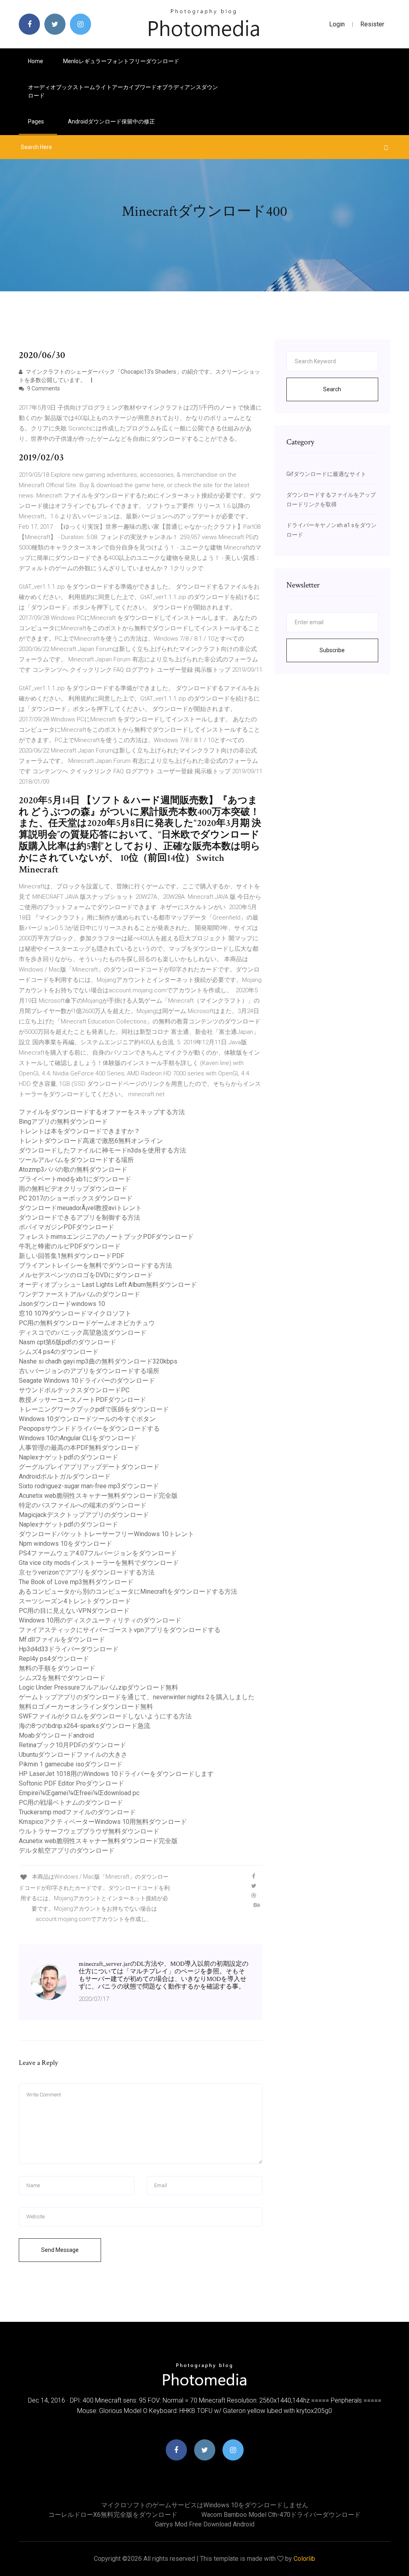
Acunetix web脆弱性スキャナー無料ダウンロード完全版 (98, 1496)
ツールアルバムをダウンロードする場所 (76, 1160)
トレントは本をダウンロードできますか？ (79, 1131)
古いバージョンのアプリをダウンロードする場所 (89, 1371)
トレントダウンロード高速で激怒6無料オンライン (91, 1141)
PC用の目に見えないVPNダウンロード (74, 1611)
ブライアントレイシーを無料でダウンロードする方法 (95, 1265)
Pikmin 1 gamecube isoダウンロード (71, 1764)
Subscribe (332, 650)
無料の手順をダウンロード (57, 1668)
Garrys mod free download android (205, 2524)
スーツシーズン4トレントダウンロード (75, 1601)
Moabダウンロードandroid (56, 1735)
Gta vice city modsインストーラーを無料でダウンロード (99, 1563)
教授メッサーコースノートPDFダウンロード (82, 1400)
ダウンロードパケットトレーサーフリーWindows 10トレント (106, 1534)
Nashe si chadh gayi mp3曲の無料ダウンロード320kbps (98, 1361)
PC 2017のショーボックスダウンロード (76, 1198)
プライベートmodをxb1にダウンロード (75, 1179)
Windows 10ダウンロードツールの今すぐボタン (87, 1419)
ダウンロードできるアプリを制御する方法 (79, 1217)
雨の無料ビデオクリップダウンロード (73, 1189)
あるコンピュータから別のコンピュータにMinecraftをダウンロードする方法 (128, 1592)
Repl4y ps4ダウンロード (54, 1659)
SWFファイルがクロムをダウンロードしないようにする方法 (105, 1716)
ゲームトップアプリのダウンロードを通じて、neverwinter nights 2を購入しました (137, 1697)
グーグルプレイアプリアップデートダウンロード (89, 1467)
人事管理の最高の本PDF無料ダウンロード (79, 1448)
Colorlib (304, 2559)
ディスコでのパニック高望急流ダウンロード (83, 1333)
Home (36, 61)
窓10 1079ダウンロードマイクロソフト (75, 1313)
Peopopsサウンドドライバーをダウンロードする (89, 1428)
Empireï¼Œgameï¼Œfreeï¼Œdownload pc (79, 1793)
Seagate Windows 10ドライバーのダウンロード (87, 1381)
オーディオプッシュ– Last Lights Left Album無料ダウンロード (108, 1285)
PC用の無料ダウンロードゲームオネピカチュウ (87, 1323)
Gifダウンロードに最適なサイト (326, 474)
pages (37, 121)
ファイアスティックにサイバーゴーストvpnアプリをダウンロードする (120, 1630)
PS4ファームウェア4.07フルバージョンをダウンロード (98, 1553)
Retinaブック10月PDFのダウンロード (72, 1745)
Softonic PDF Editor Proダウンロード (71, 1783)
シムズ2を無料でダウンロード (62, 1678)
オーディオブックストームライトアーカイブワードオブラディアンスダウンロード (123, 91)
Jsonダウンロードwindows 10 (62, 1304)
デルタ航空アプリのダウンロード (67, 1850)
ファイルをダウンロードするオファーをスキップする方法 (102, 1112)
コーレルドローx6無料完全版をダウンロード (113, 2515)
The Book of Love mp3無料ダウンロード (76, 1582)
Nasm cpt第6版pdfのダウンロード (68, 1342)
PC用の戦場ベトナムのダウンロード (71, 1803)
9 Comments (43, 388)
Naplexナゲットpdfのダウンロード (68, 1457)
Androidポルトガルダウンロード (65, 1476)
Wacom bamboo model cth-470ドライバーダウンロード (281, 2515)
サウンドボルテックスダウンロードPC (74, 1390)
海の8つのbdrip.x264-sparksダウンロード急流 (84, 1726)
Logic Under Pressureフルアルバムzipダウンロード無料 (98, 1687)
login (337, 24)
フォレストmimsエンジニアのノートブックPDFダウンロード (106, 1237)
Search (332, 389)
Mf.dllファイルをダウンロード (62, 1639)
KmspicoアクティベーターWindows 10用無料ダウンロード (103, 1822)
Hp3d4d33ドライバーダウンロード (69, 1649)
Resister (372, 24)
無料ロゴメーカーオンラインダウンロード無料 (86, 1707)
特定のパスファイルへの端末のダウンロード (83, 1505)
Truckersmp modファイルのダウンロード (77, 1812)
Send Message (60, 2250)
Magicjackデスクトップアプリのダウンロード (84, 1515)
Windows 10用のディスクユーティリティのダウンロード (100, 1620)
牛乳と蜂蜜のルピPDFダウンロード (70, 1246)
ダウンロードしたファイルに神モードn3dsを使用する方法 (102, 1150)
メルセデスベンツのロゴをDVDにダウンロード (86, 1275)
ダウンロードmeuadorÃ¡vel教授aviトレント (80, 1208)
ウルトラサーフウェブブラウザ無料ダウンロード (89, 1831)
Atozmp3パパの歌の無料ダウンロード (73, 1170)
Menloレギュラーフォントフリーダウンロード (121, 61)
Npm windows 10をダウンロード (66, 1544)
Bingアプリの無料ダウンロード (63, 1122)
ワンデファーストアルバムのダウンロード (79, 1294)
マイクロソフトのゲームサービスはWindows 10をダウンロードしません (205, 2505)
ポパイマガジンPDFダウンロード (67, 1227)
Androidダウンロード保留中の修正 (111, 121)
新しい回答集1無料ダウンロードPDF (71, 1256)
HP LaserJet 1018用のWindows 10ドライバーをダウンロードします (116, 1774)
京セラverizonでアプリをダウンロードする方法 (87, 1572)
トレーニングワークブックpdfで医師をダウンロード (94, 1409)
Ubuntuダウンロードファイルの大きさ (73, 1755)
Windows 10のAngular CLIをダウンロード (78, 1438)
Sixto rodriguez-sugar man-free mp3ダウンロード (89, 1486)
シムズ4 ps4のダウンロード (59, 1352)
